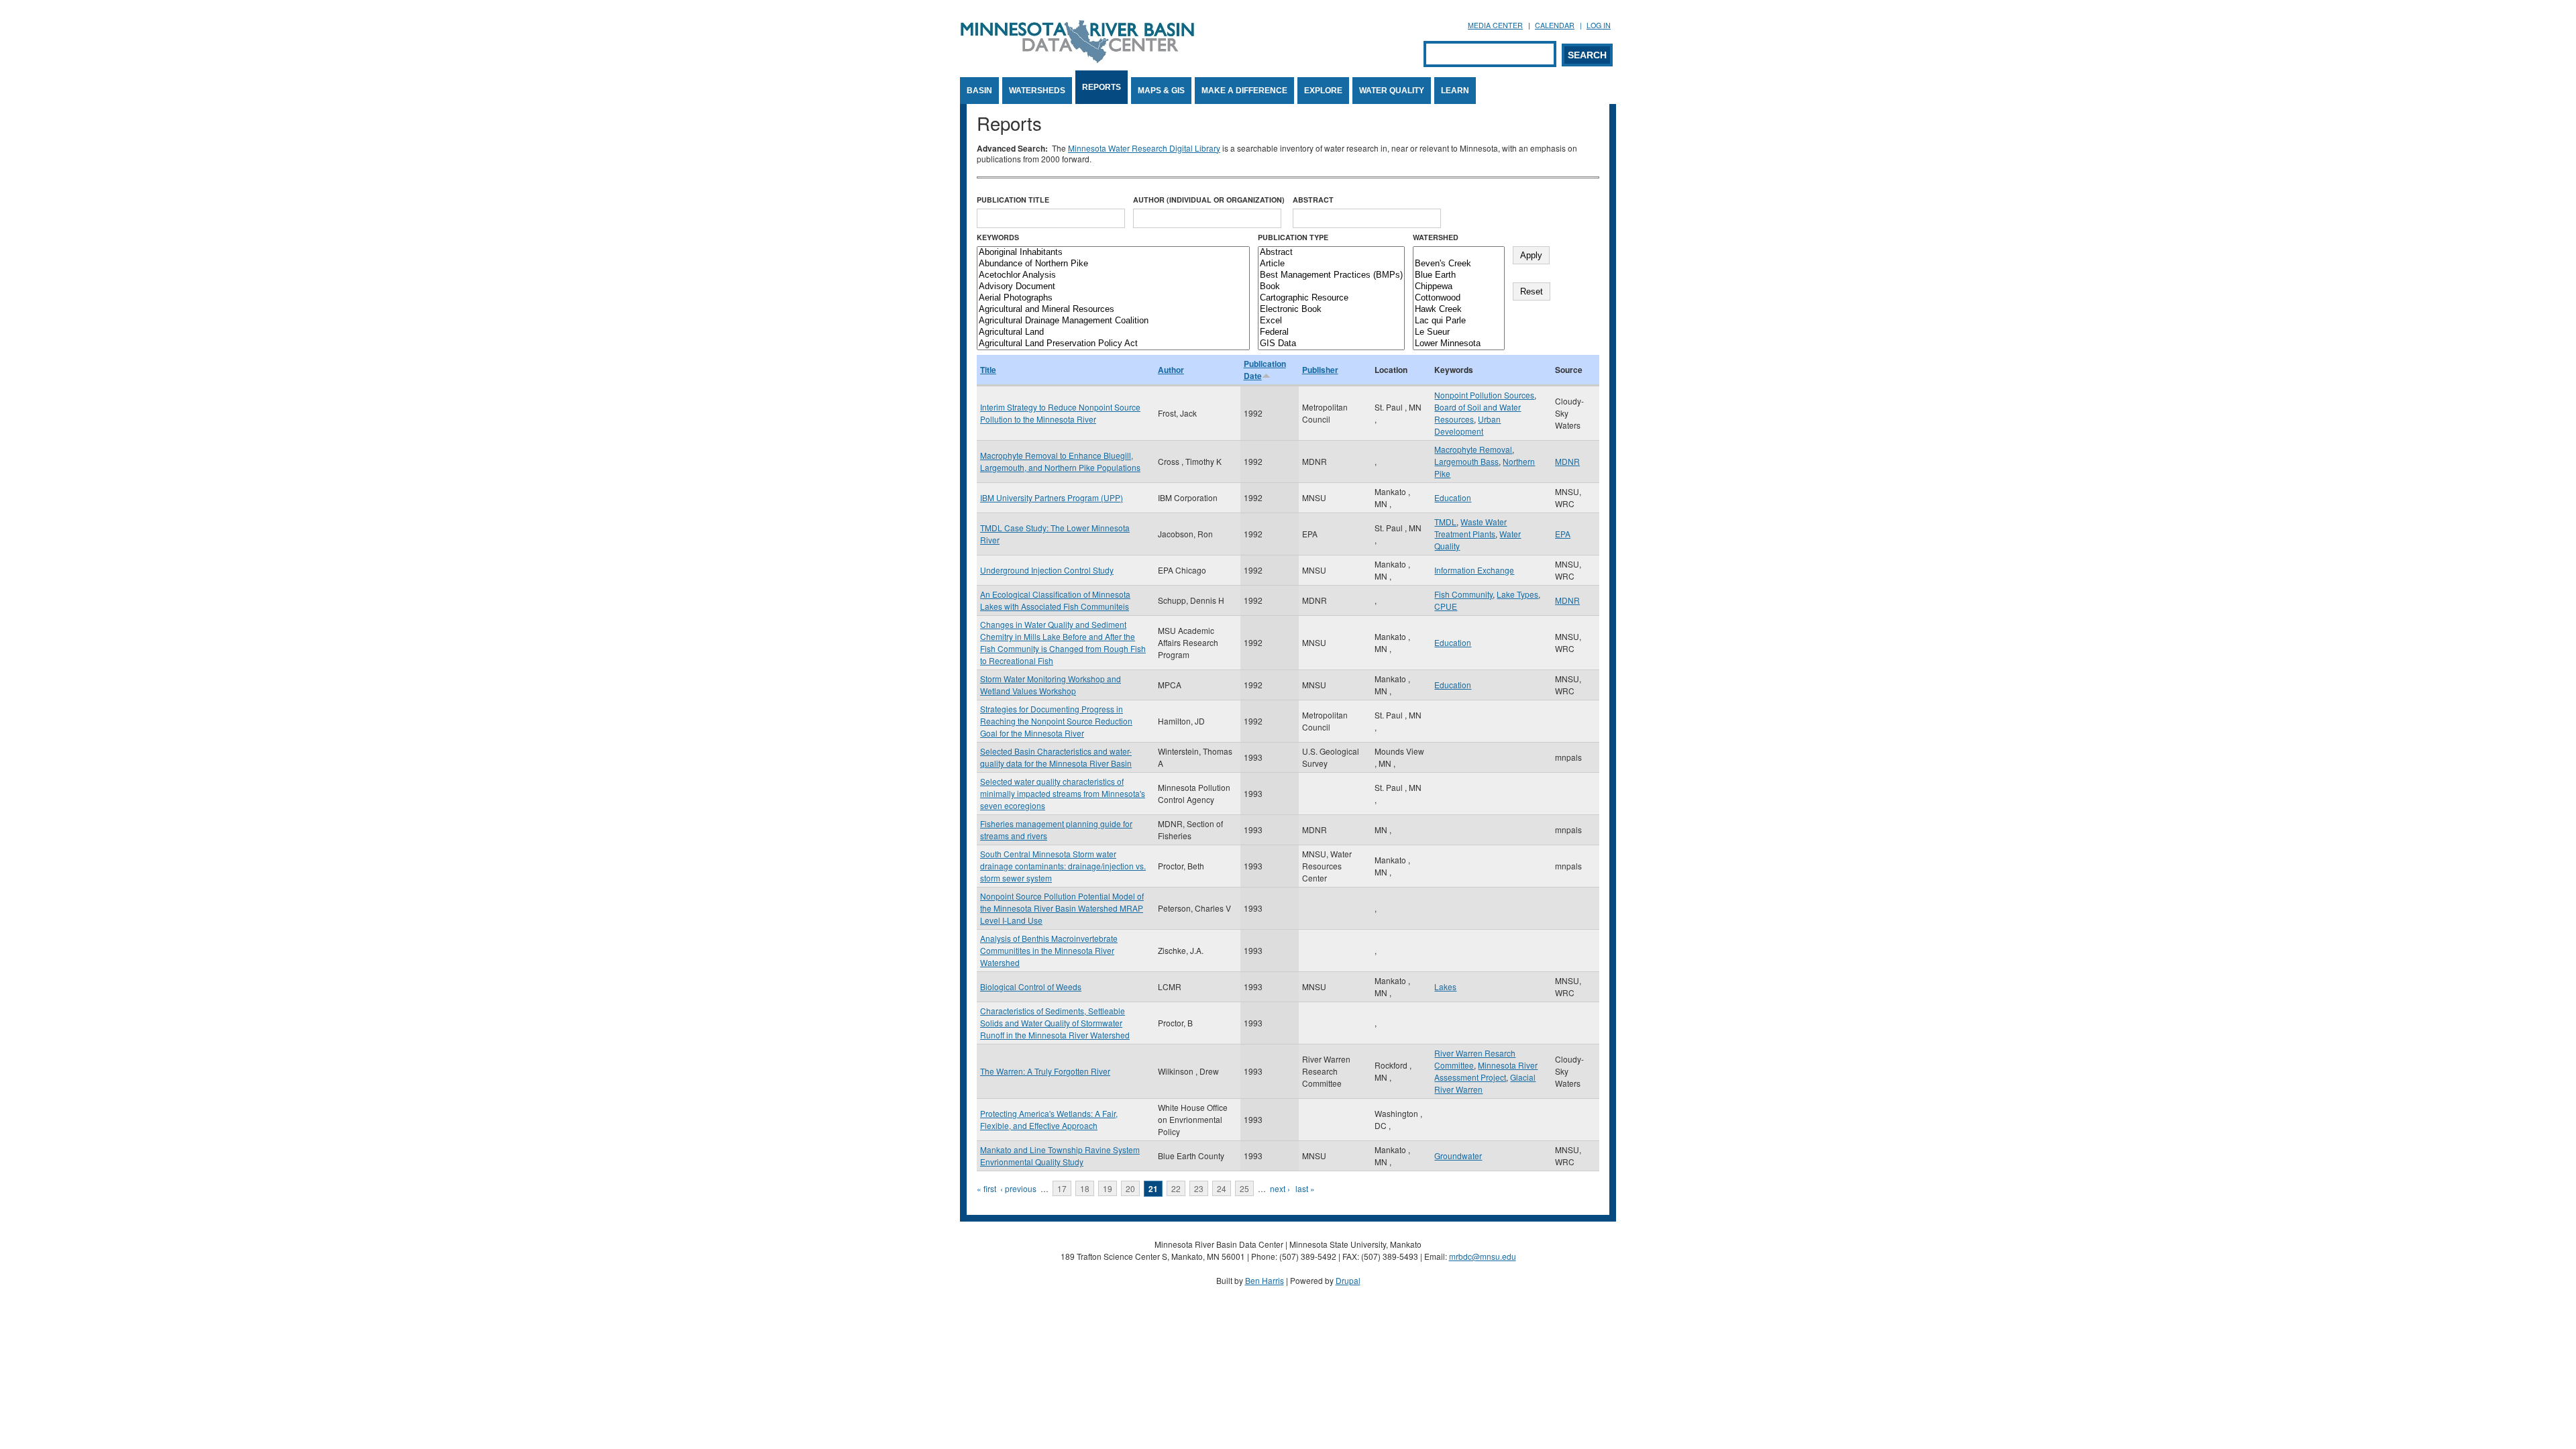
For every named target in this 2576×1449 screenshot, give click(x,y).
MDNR (1567, 461)
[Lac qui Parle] (1459, 321)
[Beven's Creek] (1459, 264)
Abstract (1313, 200)
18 (1085, 1188)
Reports (1102, 87)
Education (1453, 497)
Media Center (1495, 25)
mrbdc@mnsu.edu (1483, 1256)
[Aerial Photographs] (1113, 298)
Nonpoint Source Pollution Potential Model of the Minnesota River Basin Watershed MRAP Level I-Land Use (1062, 908)
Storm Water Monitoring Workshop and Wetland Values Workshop (1051, 685)
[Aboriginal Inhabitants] (1113, 253)
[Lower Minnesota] (1459, 344)
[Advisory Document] (1113, 287)
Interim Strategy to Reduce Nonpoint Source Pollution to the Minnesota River (1060, 413)
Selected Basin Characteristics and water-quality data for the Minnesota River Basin (1056, 757)
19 (1108, 1188)
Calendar (1555, 25)
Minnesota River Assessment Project (1486, 1071)
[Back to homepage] (1077, 59)
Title (988, 370)
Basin (979, 91)
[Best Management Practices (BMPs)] (1331, 275)
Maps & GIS (1161, 91)
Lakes (1445, 986)
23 (1199, 1188)
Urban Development (1467, 425)
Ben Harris (1265, 1280)
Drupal (1348, 1280)
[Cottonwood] (1459, 298)
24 (1222, 1188)
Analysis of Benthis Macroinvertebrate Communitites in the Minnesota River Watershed (1049, 950)
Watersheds (1037, 91)
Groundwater (1458, 1156)
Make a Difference (1244, 91)
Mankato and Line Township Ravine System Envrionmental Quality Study (1060, 1156)
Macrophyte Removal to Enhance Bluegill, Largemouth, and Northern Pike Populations (1060, 461)
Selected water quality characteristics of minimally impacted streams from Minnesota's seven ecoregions (1063, 793)
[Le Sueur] (1459, 332)
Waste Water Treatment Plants (1470, 528)
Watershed (1436, 237)
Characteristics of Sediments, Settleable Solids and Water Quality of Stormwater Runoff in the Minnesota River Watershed (1055, 1023)
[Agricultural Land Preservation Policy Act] (1113, 344)
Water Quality (1392, 91)
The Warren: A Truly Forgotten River (1045, 1071)
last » (1305, 1188)
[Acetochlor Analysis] (1113, 275)
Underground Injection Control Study (1047, 570)
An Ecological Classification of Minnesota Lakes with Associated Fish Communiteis (1055, 600)
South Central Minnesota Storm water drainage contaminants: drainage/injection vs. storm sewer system (1063, 866)
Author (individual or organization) (1209, 200)
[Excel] (1331, 321)
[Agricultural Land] (1113, 332)
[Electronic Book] (1331, 310)
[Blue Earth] (1459, 275)
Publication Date (1265, 370)
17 (1062, 1188)
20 (1130, 1188)
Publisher (1320, 370)
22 (1176, 1188)
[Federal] (1331, 332)
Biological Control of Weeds (1031, 986)
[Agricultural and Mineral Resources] (1113, 310)
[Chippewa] (1459, 287)
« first (986, 1188)
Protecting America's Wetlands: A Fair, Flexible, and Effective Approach (1049, 1119)
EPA (1563, 534)
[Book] (1331, 287)
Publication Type (1293, 237)
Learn (1455, 91)
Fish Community (1463, 594)
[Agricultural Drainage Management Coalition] (1113, 321)
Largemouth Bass (1466, 461)
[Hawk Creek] (1459, 310)
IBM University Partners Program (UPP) (1052, 497)
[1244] (1459, 253)
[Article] (1331, 264)
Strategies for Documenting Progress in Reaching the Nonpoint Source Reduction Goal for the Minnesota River (1056, 721)
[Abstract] (1331, 253)
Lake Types (1517, 594)
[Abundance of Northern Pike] (1113, 264)
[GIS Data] (1331, 344)
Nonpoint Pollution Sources (1484, 395)
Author (1171, 370)
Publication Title (1013, 200)
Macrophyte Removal (1473, 449)
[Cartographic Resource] (1331, 298)
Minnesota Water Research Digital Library (1144, 148)
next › (1280, 1188)
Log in (1599, 25)
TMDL (1445, 522)
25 (1244, 1188)
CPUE (1446, 606)
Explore (1323, 91)
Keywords (998, 237)
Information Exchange (1474, 570)
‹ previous (1018, 1188)
